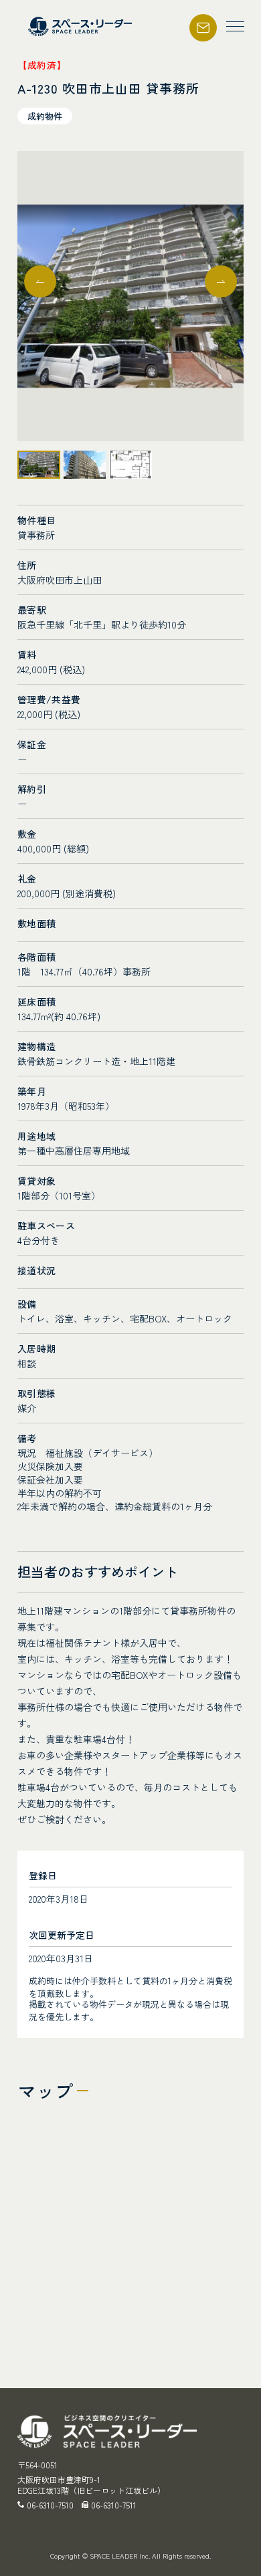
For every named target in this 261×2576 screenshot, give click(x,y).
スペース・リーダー (82, 26)
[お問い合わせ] (203, 19)
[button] (221, 281)
